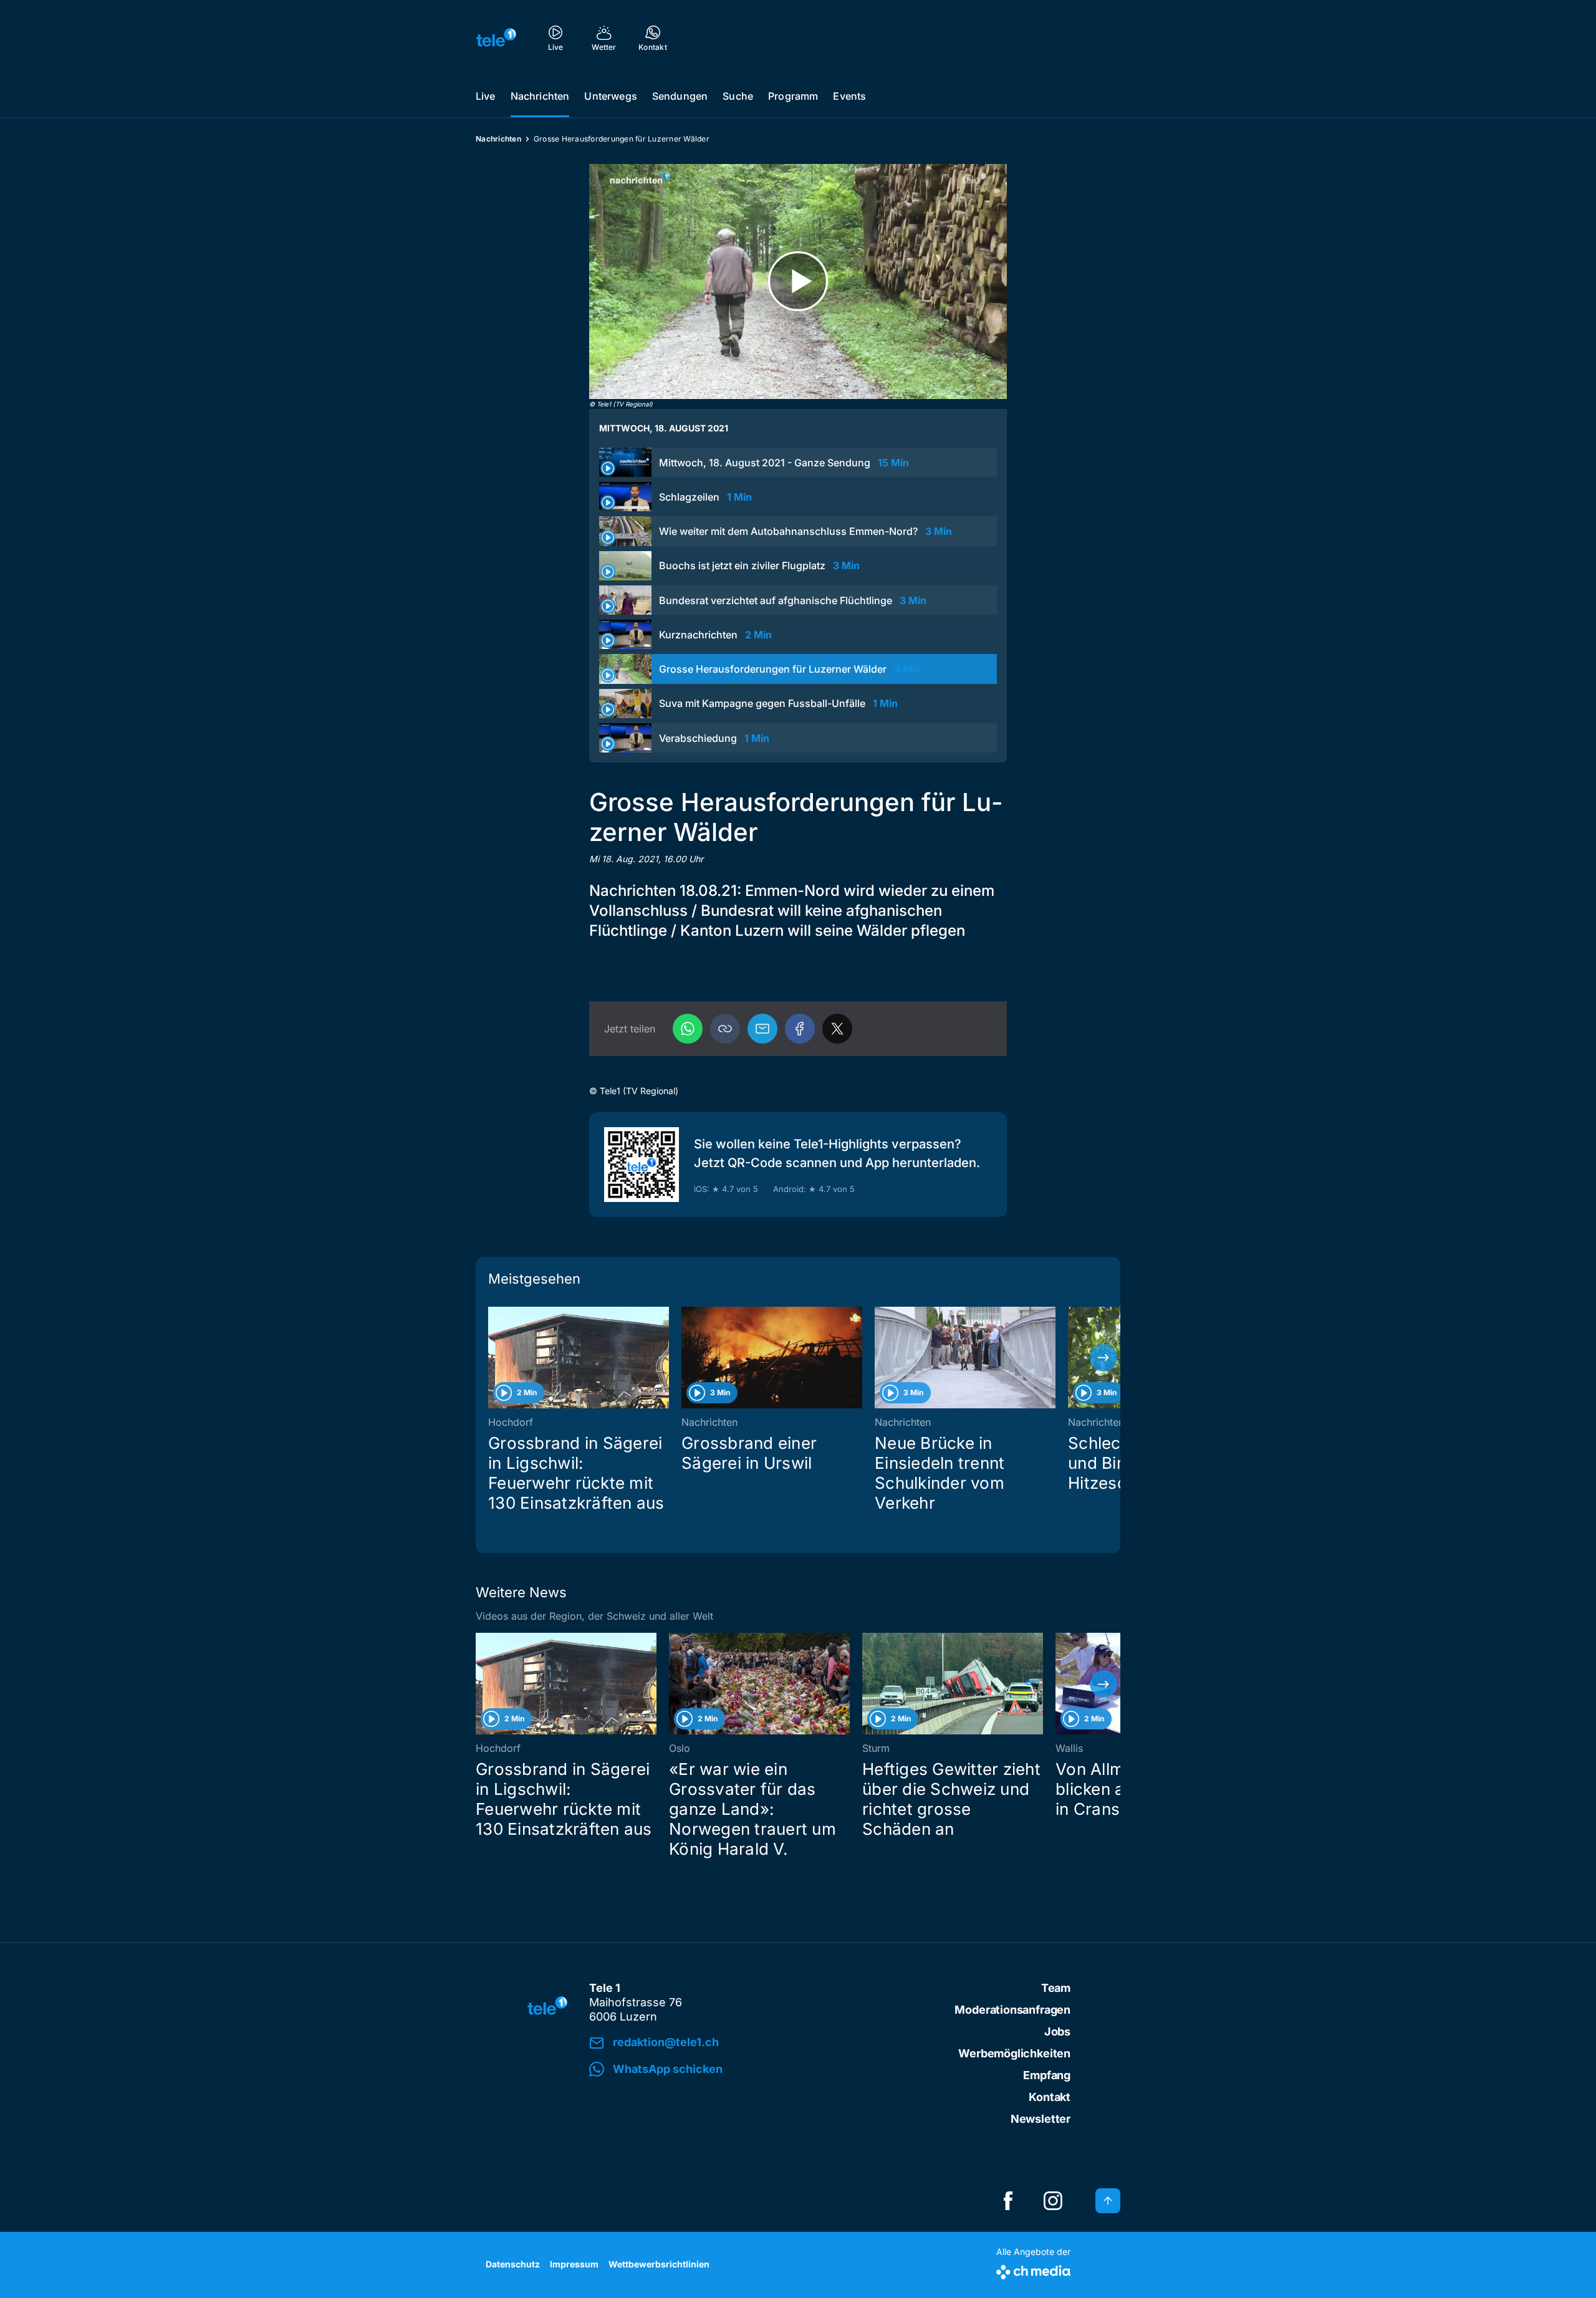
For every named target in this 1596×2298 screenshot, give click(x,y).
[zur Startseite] (496, 37)
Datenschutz (513, 2264)
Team (1056, 1988)
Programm (793, 96)
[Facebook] (800, 1029)
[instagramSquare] (1053, 2201)
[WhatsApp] (688, 1029)
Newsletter (1041, 2119)
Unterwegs (610, 96)
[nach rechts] (1103, 1358)
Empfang (1047, 2075)
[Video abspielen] (798, 281)
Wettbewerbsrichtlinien (659, 2264)
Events (849, 96)
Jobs (1057, 2031)
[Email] (762, 1029)
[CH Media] (1033, 2270)
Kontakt (1050, 2097)
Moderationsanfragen (1012, 2010)
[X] (837, 1029)
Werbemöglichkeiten (1014, 2053)
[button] (725, 1029)
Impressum (574, 2264)
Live (486, 96)
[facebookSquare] (1008, 2201)
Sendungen (680, 96)
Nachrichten (540, 96)
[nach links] (493, 1358)
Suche (738, 96)
